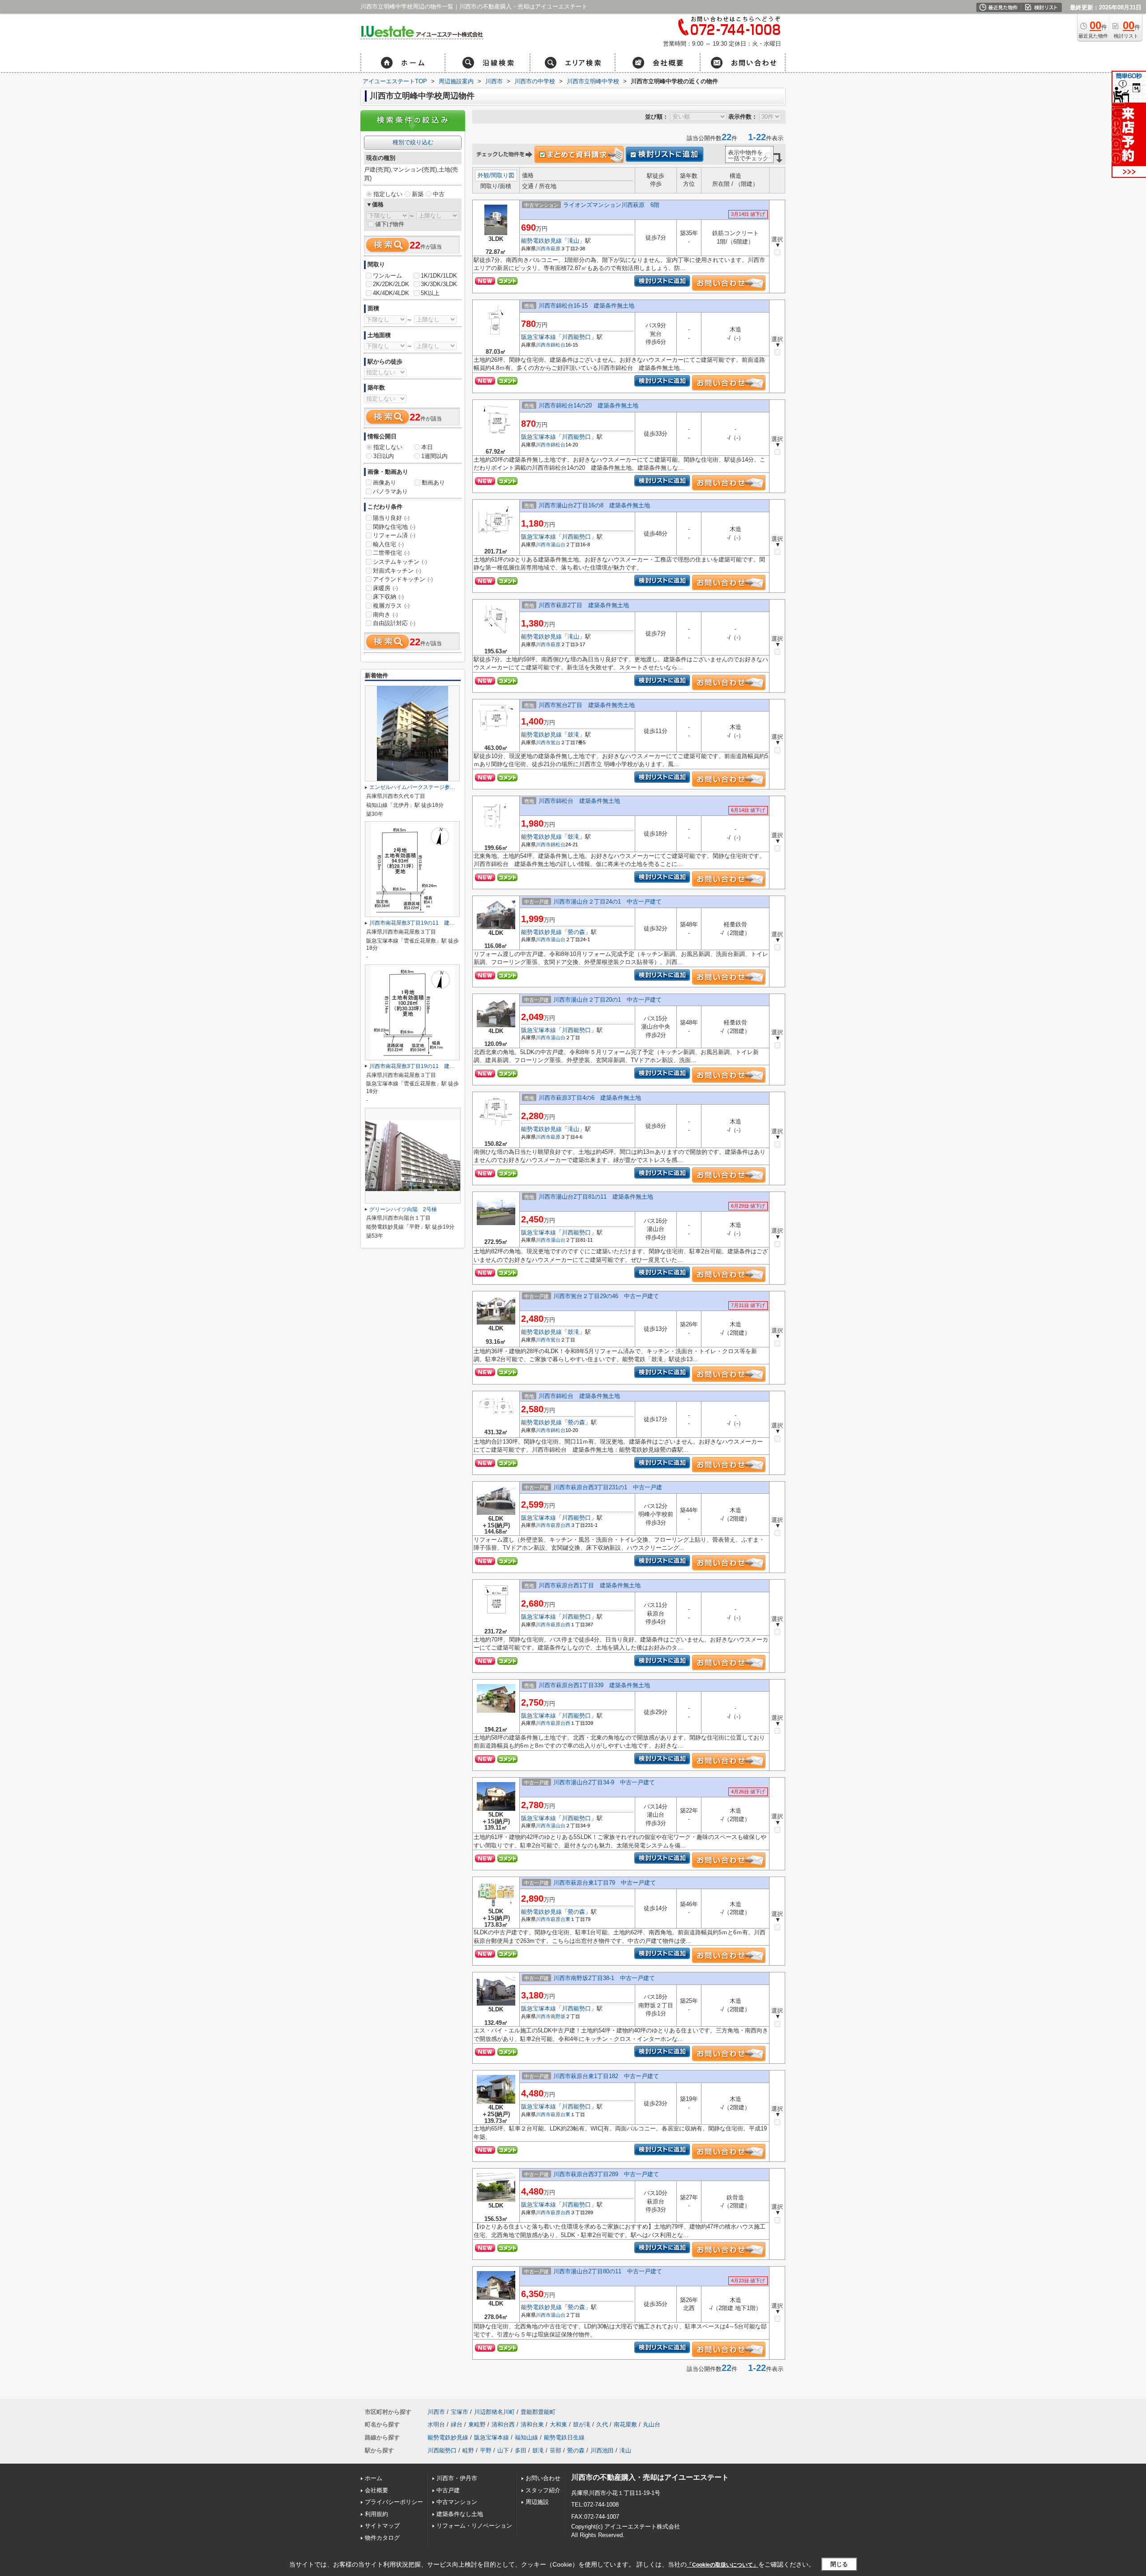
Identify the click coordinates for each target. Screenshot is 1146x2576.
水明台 (436, 2424)
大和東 (558, 2424)
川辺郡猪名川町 (494, 2412)
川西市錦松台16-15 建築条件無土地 (586, 306)
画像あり (385, 482)
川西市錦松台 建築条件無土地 (579, 801)
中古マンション (457, 2502)
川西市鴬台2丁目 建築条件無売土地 (587, 705)
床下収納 (388, 597)
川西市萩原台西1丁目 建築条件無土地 (590, 1585)
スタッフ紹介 (543, 2490)
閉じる (839, 2564)
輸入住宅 (388, 544)
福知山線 (526, 2437)
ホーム (374, 2478)
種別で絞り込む (413, 142)
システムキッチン (400, 562)
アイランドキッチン (403, 579)
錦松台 (558, 345)
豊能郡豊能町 (538, 2412)
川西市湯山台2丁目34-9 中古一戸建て (604, 1782)
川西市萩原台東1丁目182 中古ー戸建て (606, 2076)
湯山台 (558, 544)
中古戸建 (448, 2490)
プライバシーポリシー (394, 2502)
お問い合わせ (543, 2478)
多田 (521, 2450)
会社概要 (376, 2490)
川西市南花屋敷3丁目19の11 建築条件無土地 (425, 923)
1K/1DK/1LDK (439, 276)
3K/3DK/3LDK (439, 284)
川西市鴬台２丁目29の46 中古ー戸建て (606, 1296)
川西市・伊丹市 (457, 2478)
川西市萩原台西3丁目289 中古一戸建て (606, 2174)
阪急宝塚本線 (539, 337)
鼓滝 (573, 735)
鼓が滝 (582, 2424)
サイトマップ (382, 2526)
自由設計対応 (394, 623)
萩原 (556, 249)
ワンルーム (387, 276)
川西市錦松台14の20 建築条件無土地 (588, 405)
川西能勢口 (576, 337)
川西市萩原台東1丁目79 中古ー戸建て (605, 1883)
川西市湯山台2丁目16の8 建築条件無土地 (594, 505)
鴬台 (556, 742)
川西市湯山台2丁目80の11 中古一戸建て (608, 2271)
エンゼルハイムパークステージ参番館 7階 (422, 787)
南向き (385, 615)
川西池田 (602, 2450)
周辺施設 (537, 2502)
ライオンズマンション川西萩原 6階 (611, 205)
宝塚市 (460, 2412)
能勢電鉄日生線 (564, 2437)
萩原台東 (560, 1919)
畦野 (468, 2450)
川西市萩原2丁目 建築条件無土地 (584, 605)
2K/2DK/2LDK (391, 284)
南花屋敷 (625, 2424)
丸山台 (652, 2424)
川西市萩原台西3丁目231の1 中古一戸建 (608, 1487)
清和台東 (532, 2424)
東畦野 (477, 2424)
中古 (439, 194)
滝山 (573, 241)
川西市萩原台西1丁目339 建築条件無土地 (594, 1685)
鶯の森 (576, 932)
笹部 (556, 2450)
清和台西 (503, 2424)
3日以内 (384, 456)
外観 (483, 175)
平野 (486, 2450)
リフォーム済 (394, 535)
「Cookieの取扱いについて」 (723, 2565)
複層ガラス (391, 606)
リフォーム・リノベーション (474, 2526)
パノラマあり (390, 491)
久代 (602, 2424)
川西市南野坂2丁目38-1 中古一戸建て (604, 1978)
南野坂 (558, 2016)
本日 (427, 447)
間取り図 (503, 175)
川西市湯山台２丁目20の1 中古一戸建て (607, 1000)
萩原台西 (560, 1525)
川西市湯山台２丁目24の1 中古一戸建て (607, 902)
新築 (418, 194)
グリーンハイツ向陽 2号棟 (403, 1209)
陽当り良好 (391, 518)
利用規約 (376, 2514)
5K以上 (430, 293)
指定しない (388, 194)
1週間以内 (434, 456)
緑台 (457, 2424)
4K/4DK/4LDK (391, 293)
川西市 (543, 249)
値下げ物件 (390, 224)
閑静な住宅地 (394, 527)
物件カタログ (382, 2538)
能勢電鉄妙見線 (541, 241)
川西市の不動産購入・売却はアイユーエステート (650, 2477)
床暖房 (385, 588)
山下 (503, 2450)
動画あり (433, 482)
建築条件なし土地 (460, 2514)
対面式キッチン (397, 571)
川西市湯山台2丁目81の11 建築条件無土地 (596, 1197)
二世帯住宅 (391, 553)
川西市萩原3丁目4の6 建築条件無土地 (590, 1098)
